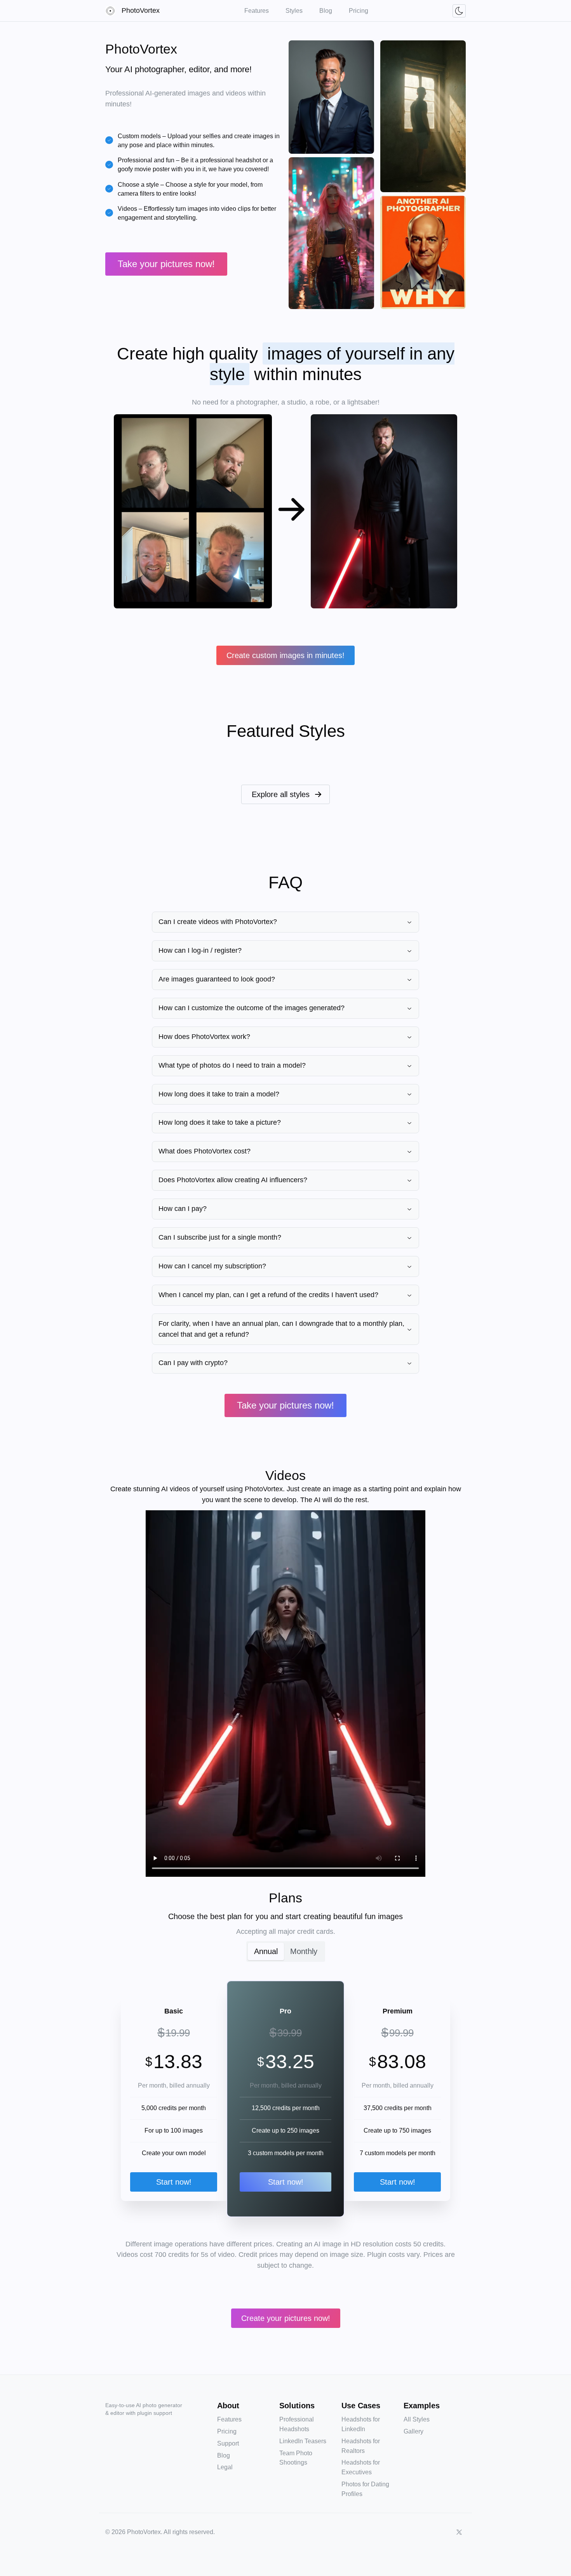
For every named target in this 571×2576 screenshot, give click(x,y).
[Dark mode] (459, 11)
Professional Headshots (297, 2424)
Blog (224, 2455)
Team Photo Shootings (296, 2458)
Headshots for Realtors (361, 2446)
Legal (225, 2467)
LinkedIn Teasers (303, 2441)
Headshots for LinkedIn (361, 2424)
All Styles (417, 2419)
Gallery (413, 2431)
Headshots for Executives (361, 2467)
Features (229, 2419)
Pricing (227, 2431)
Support (228, 2443)
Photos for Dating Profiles (365, 2489)
